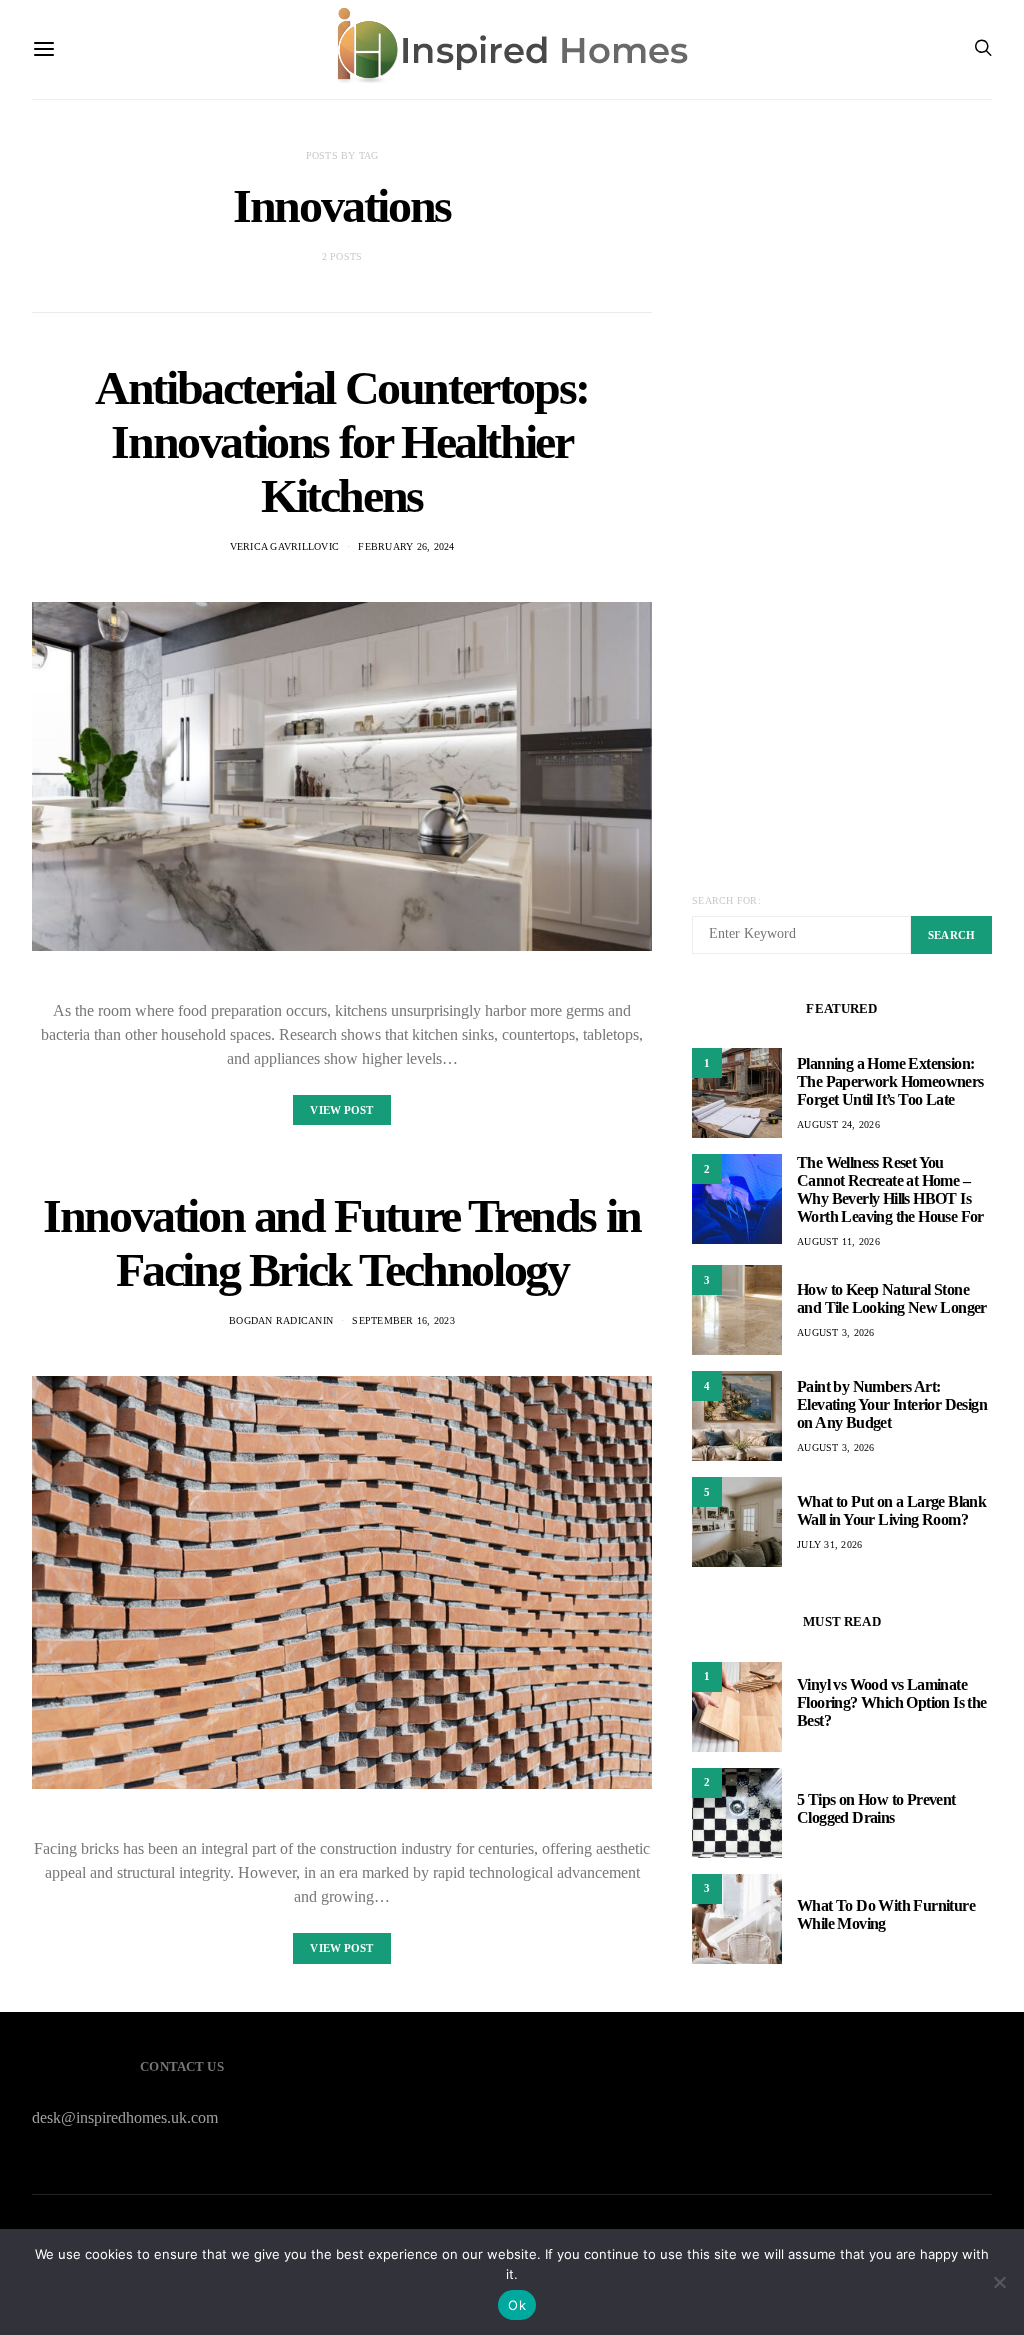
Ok (517, 2305)
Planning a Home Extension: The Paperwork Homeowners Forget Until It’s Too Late (890, 1081)
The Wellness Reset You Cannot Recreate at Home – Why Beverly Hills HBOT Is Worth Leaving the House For (890, 1189)
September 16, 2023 (403, 1320)
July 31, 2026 (829, 1544)
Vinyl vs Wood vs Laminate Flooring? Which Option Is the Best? (892, 1702)
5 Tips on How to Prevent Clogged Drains (876, 1808)
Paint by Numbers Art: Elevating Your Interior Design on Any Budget (892, 1404)
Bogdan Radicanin (281, 1320)
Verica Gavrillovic (285, 546)
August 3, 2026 (836, 1332)
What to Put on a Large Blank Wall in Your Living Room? (891, 1510)
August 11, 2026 (838, 1241)
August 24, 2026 (838, 1124)
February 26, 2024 (406, 546)
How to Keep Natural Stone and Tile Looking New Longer (892, 1298)
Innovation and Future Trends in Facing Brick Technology (342, 1242)
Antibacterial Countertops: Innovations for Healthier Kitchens (342, 441)
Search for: (726, 900)
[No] (999, 2282)
